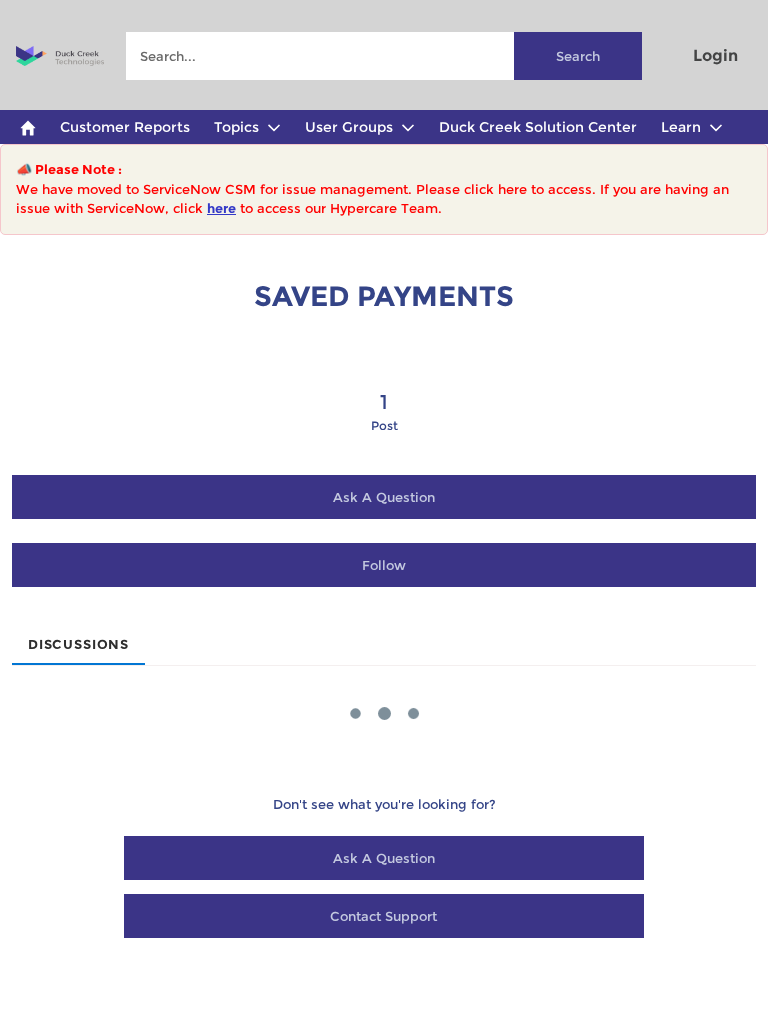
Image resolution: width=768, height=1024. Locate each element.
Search (578, 56)
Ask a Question (384, 497)
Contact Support (383, 916)
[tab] (78, 638)
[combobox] (383, 56)
